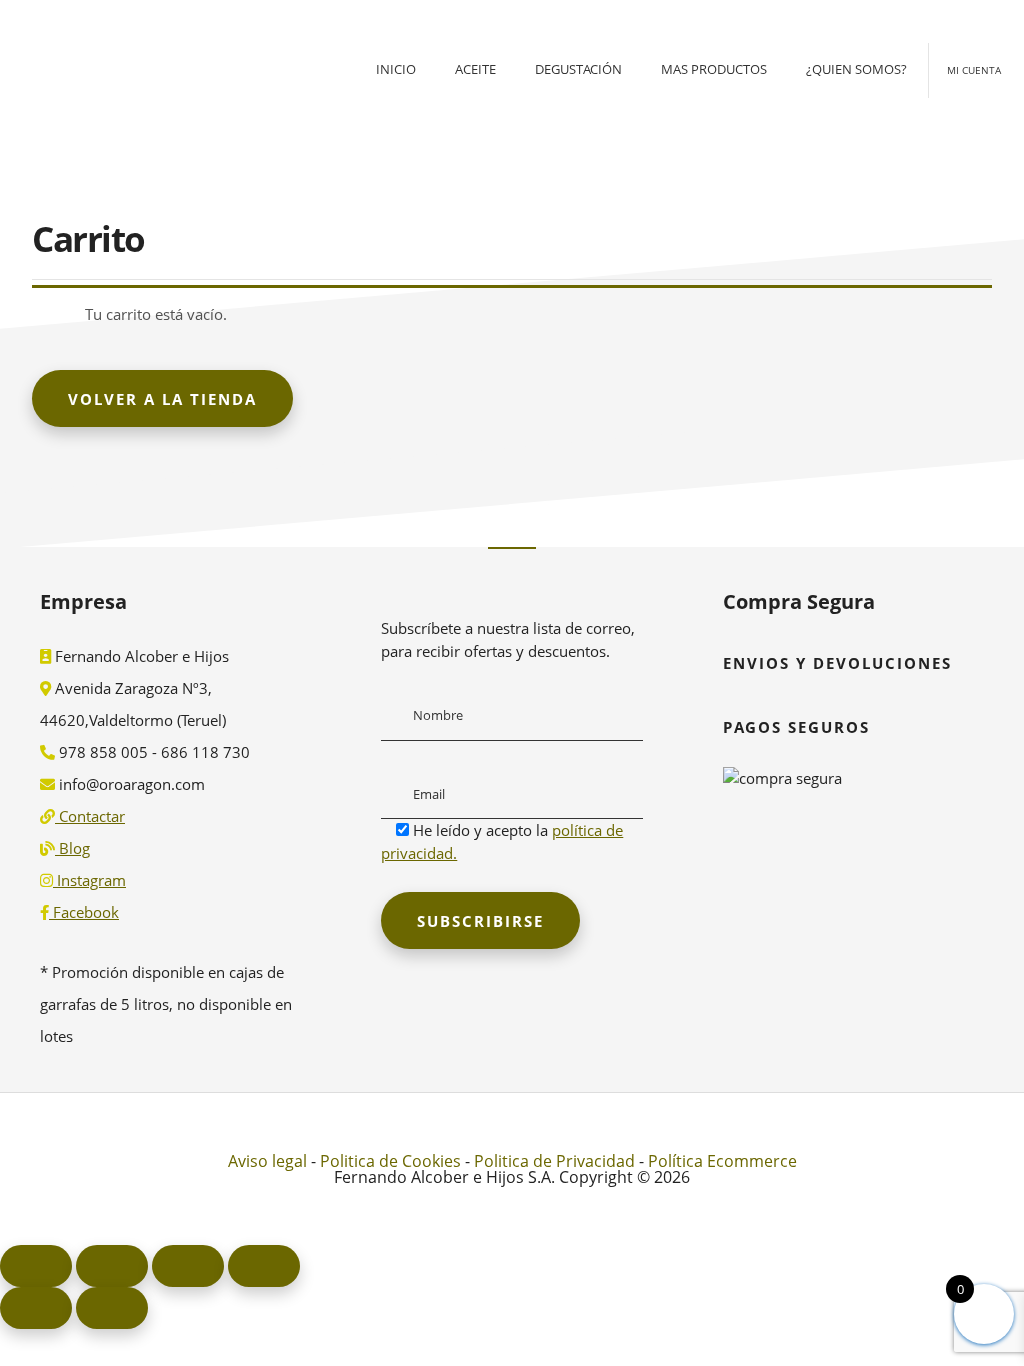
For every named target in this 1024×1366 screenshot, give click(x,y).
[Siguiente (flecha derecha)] (112, 1308)
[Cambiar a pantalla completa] (112, 1266)
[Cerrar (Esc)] (264, 1266)
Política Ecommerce (722, 1161)
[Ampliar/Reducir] (36, 1266)
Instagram (89, 880)
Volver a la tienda (162, 399)
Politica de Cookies (390, 1161)
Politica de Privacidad (554, 1161)
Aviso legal (267, 1161)
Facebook (84, 912)
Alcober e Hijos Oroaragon (150, 105)
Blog (72, 848)
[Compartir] (188, 1266)
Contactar (90, 816)
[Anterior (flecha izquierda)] (36, 1308)
